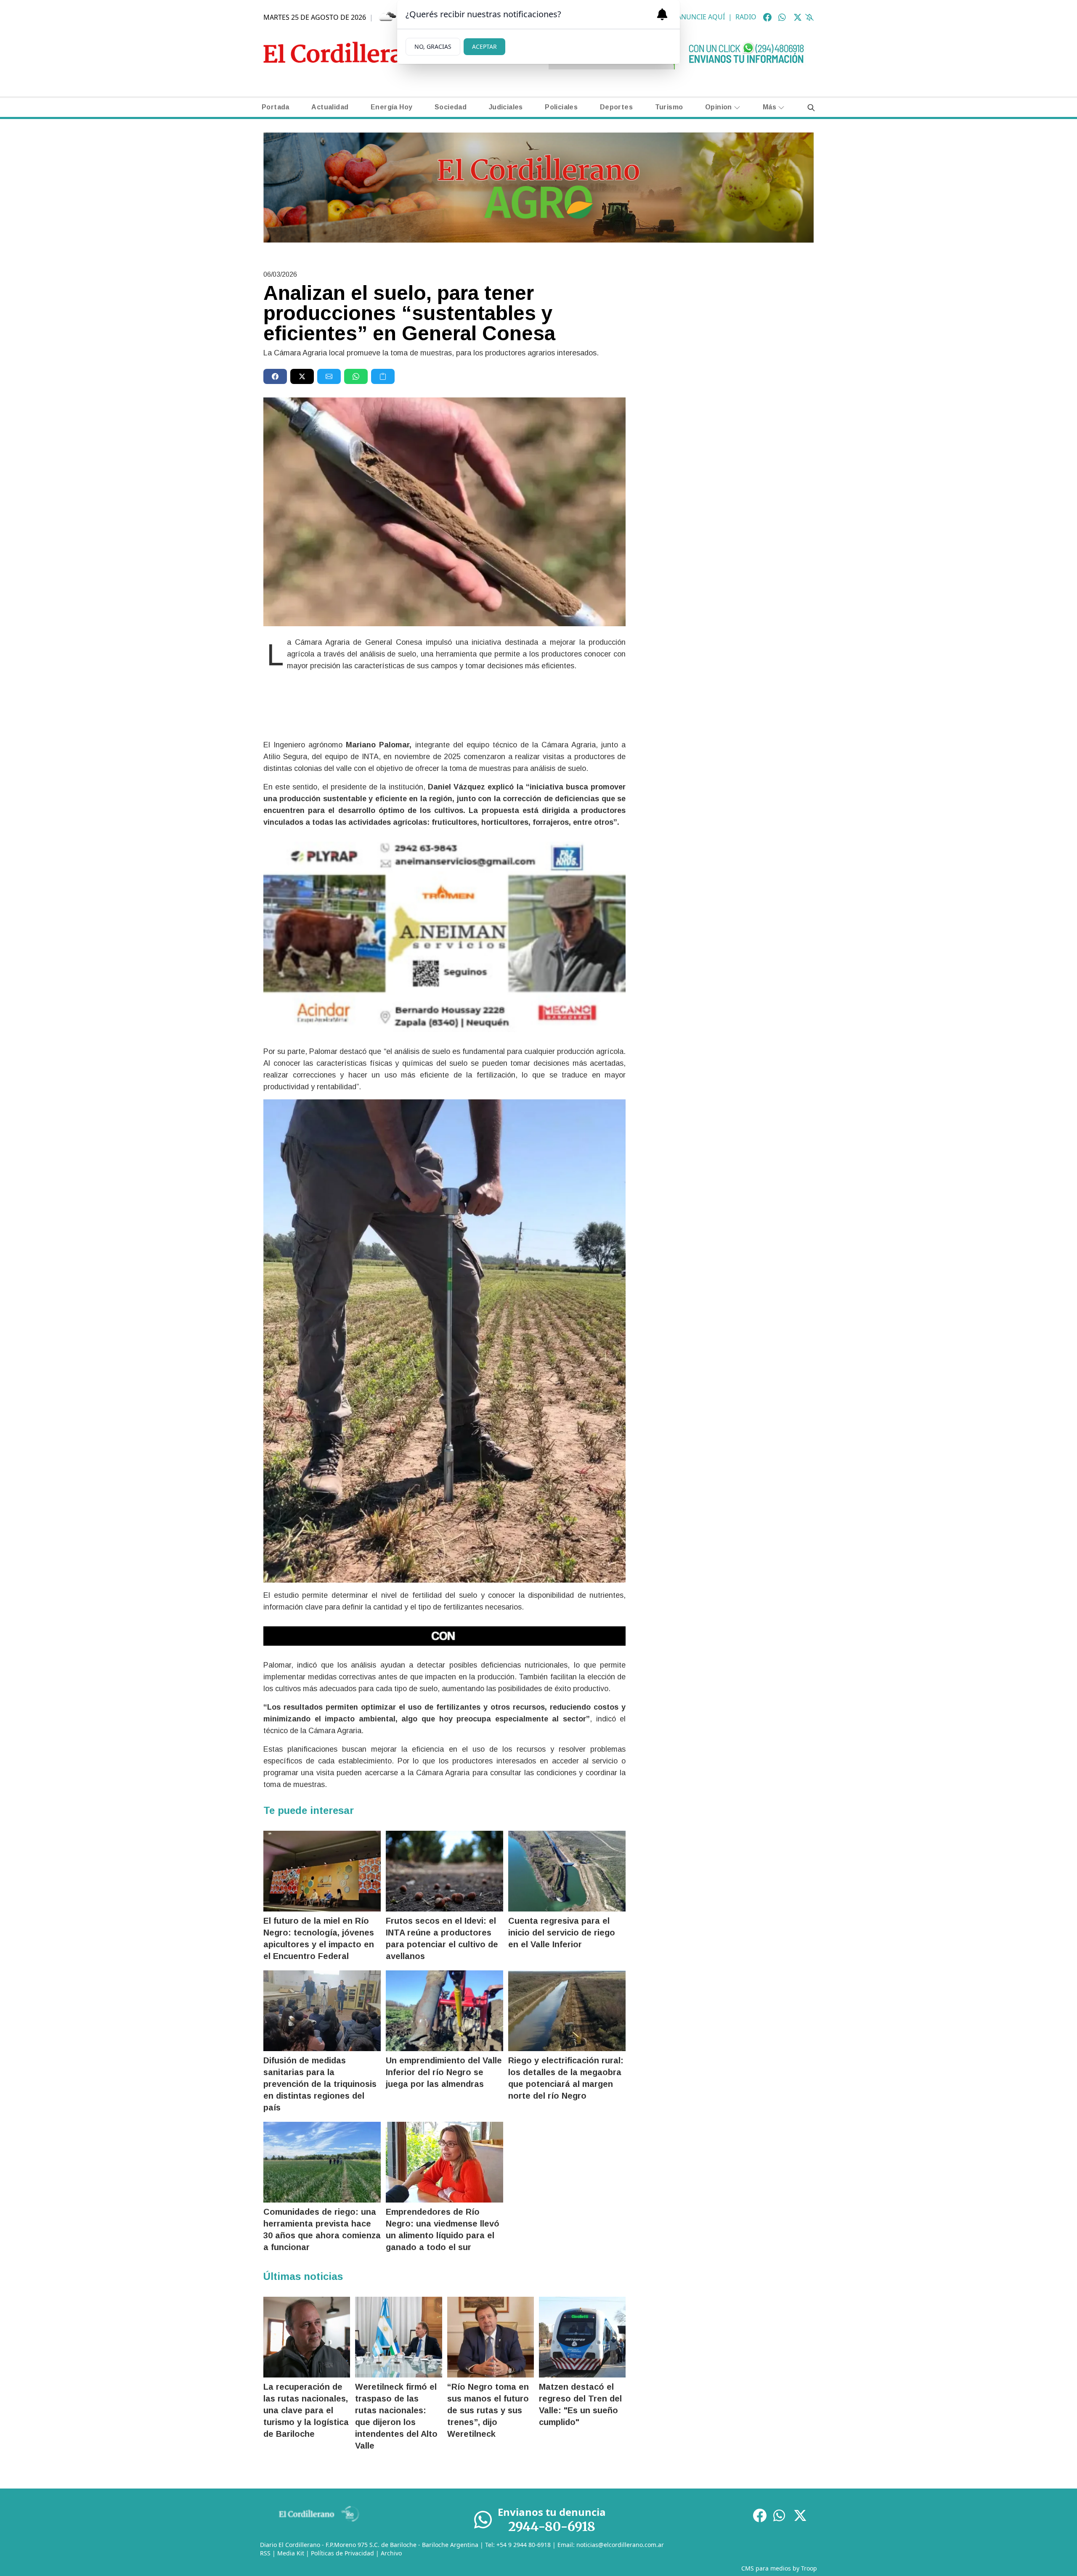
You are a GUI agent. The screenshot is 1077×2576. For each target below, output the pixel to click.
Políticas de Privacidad (342, 2553)
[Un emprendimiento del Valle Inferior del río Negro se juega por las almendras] (444, 2011)
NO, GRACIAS (433, 46)
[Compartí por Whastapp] (356, 376)
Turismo (669, 107)
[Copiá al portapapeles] (383, 376)
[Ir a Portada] (348, 52)
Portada (276, 107)
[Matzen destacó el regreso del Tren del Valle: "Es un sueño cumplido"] (582, 2337)
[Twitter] (798, 17)
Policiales (561, 107)
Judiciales (506, 107)
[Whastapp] (783, 17)
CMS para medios (766, 2568)
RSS (265, 2553)
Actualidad (330, 107)
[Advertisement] (726, 328)
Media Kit (291, 2553)
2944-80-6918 (552, 2526)
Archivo (391, 2553)
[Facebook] (767, 17)
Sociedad (451, 107)
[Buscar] (811, 107)
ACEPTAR (484, 46)
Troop (809, 2568)
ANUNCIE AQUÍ (701, 17)
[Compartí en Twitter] (302, 376)
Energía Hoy (391, 107)
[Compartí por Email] (329, 376)
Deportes (616, 107)
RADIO (746, 17)
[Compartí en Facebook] (275, 376)
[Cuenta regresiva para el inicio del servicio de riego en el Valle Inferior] (567, 1871)
